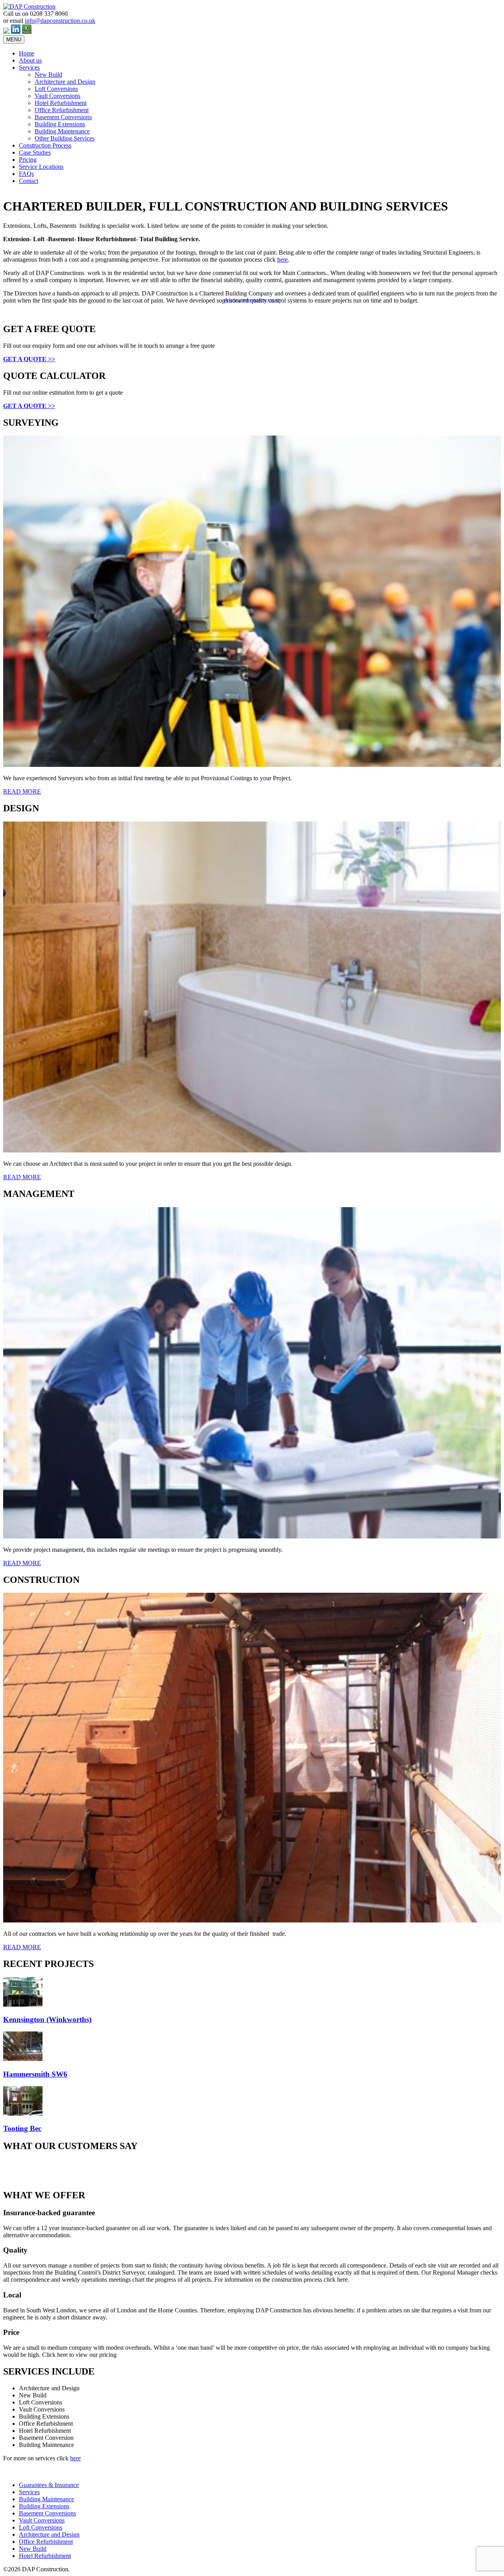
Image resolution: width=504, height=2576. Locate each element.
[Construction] (252, 1920)
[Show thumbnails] (252, 301)
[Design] (252, 1150)
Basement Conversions (63, 117)
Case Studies (35, 152)
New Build (48, 75)
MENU (14, 40)
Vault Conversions (57, 96)
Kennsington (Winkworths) (47, 2019)
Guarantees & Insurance (49, 2485)
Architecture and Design (65, 82)
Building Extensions (60, 124)
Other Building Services (65, 138)
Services (29, 67)
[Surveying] (252, 765)
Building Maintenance (62, 131)
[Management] (252, 1536)
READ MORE (22, 791)
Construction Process (45, 145)
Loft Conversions (56, 89)
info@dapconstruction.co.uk (60, 21)
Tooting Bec (22, 2128)
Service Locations (41, 167)
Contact (29, 181)
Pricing (28, 160)
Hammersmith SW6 (35, 2074)
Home (27, 53)
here (283, 259)
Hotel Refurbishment (61, 103)
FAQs (26, 174)
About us (30, 60)
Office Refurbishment (62, 110)
